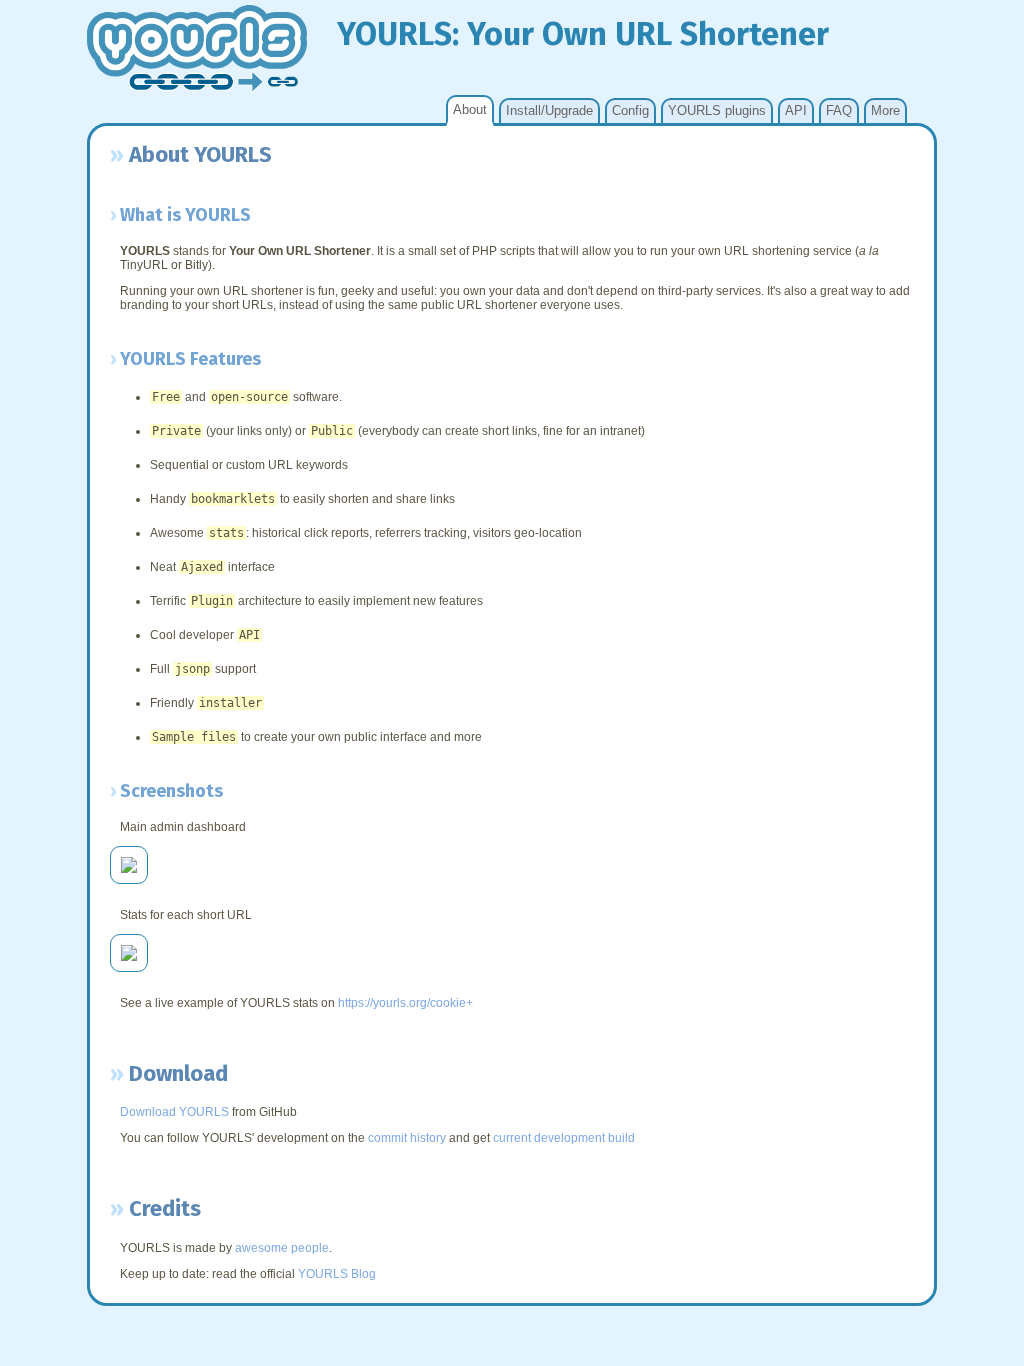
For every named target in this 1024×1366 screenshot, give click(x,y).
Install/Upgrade (549, 110)
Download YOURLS (174, 1112)
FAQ (839, 110)
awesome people (282, 1248)
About (470, 109)
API (796, 110)
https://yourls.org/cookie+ (405, 1003)
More (885, 110)
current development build (564, 1138)
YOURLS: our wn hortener (583, 34)
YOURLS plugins (717, 110)
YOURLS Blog (337, 1274)
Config (630, 110)
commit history (407, 1138)
